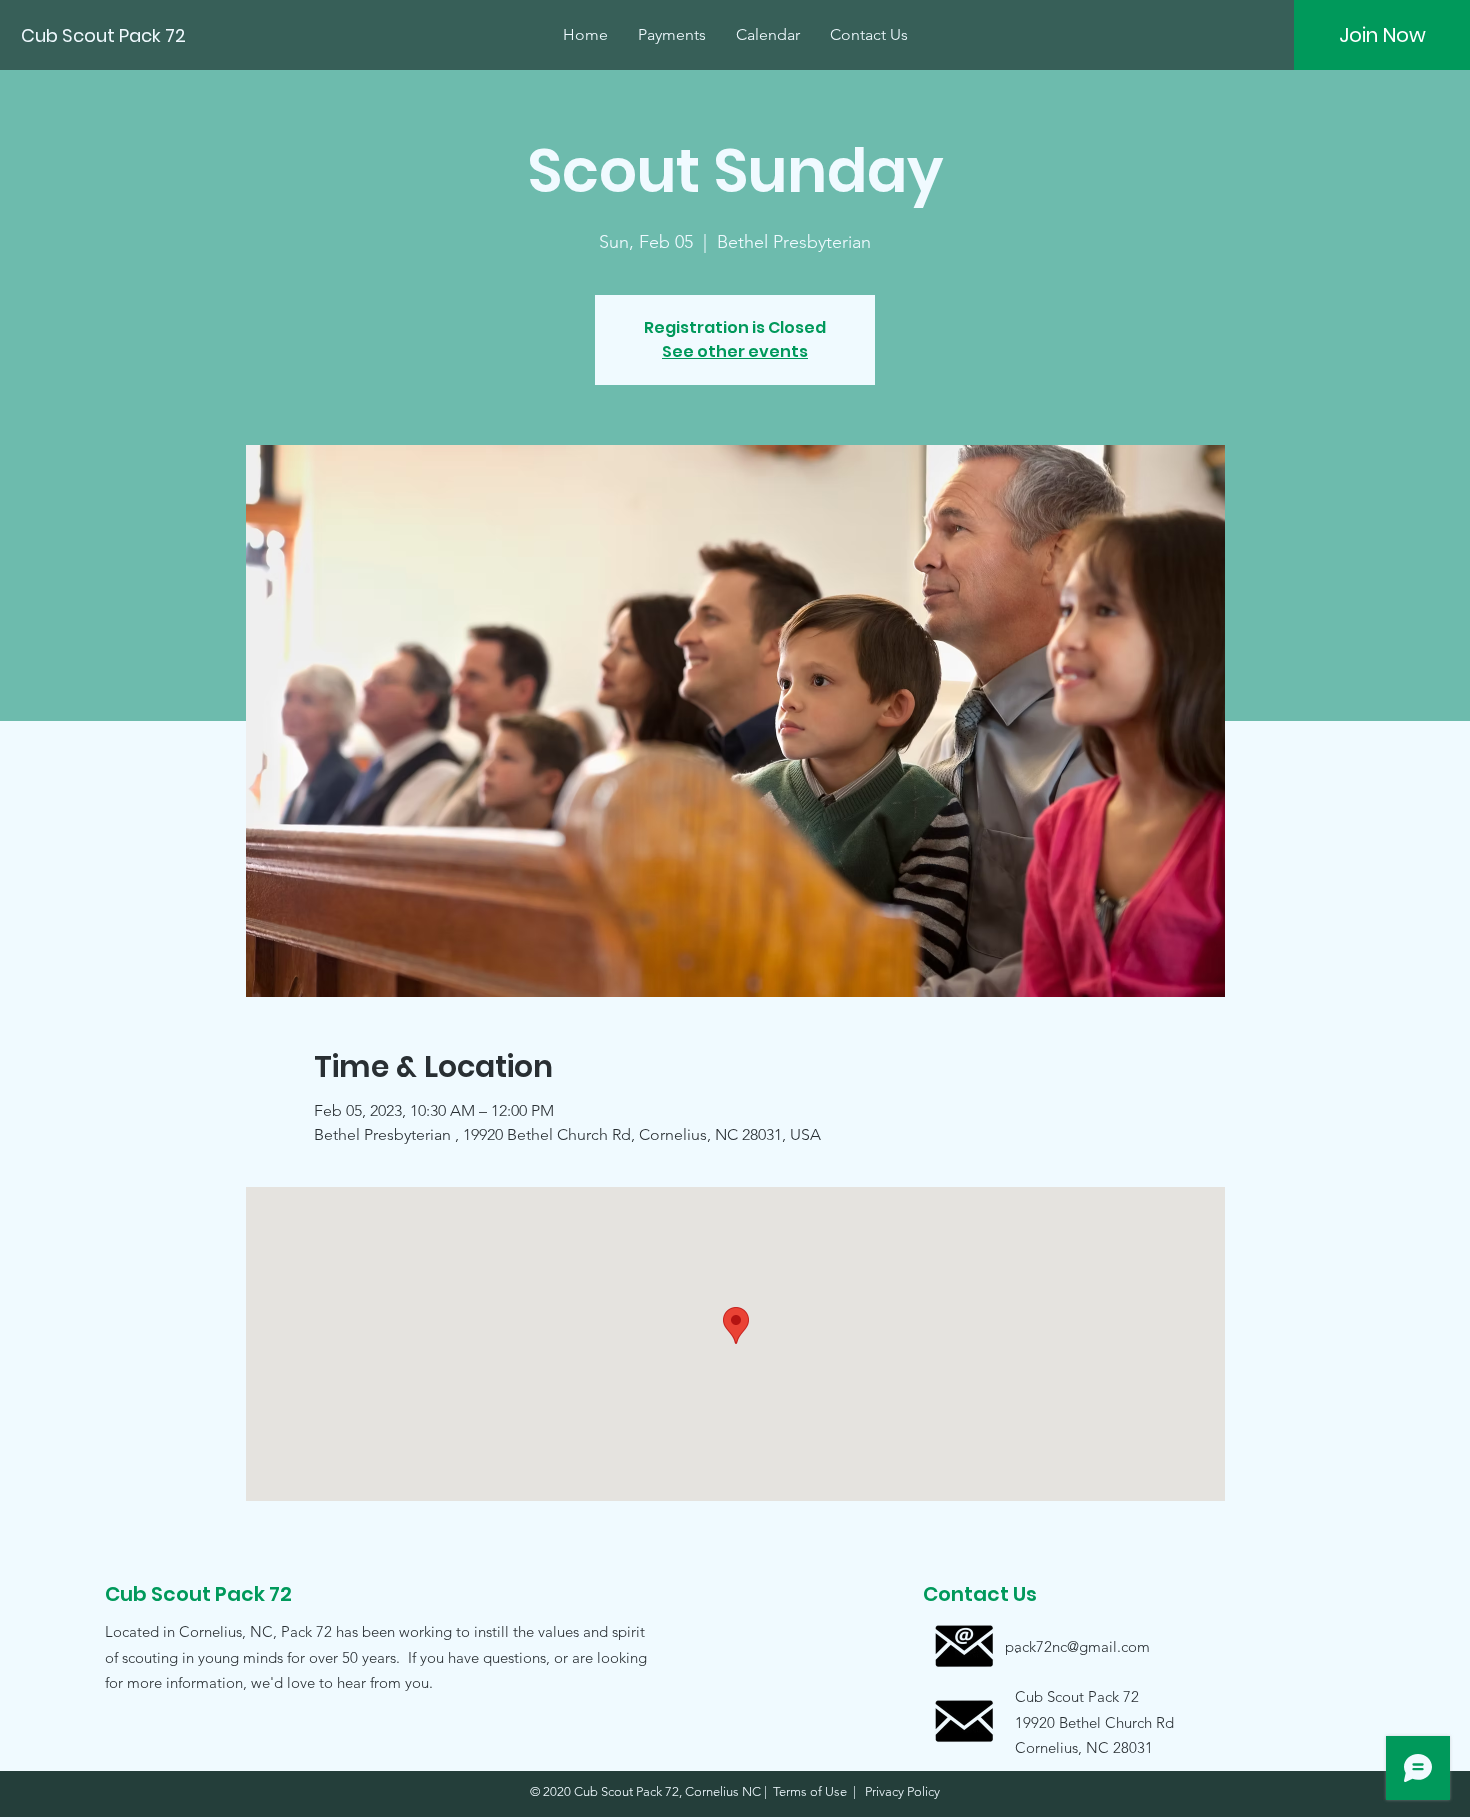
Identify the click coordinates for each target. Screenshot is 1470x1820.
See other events (735, 351)
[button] (1077, 1721)
